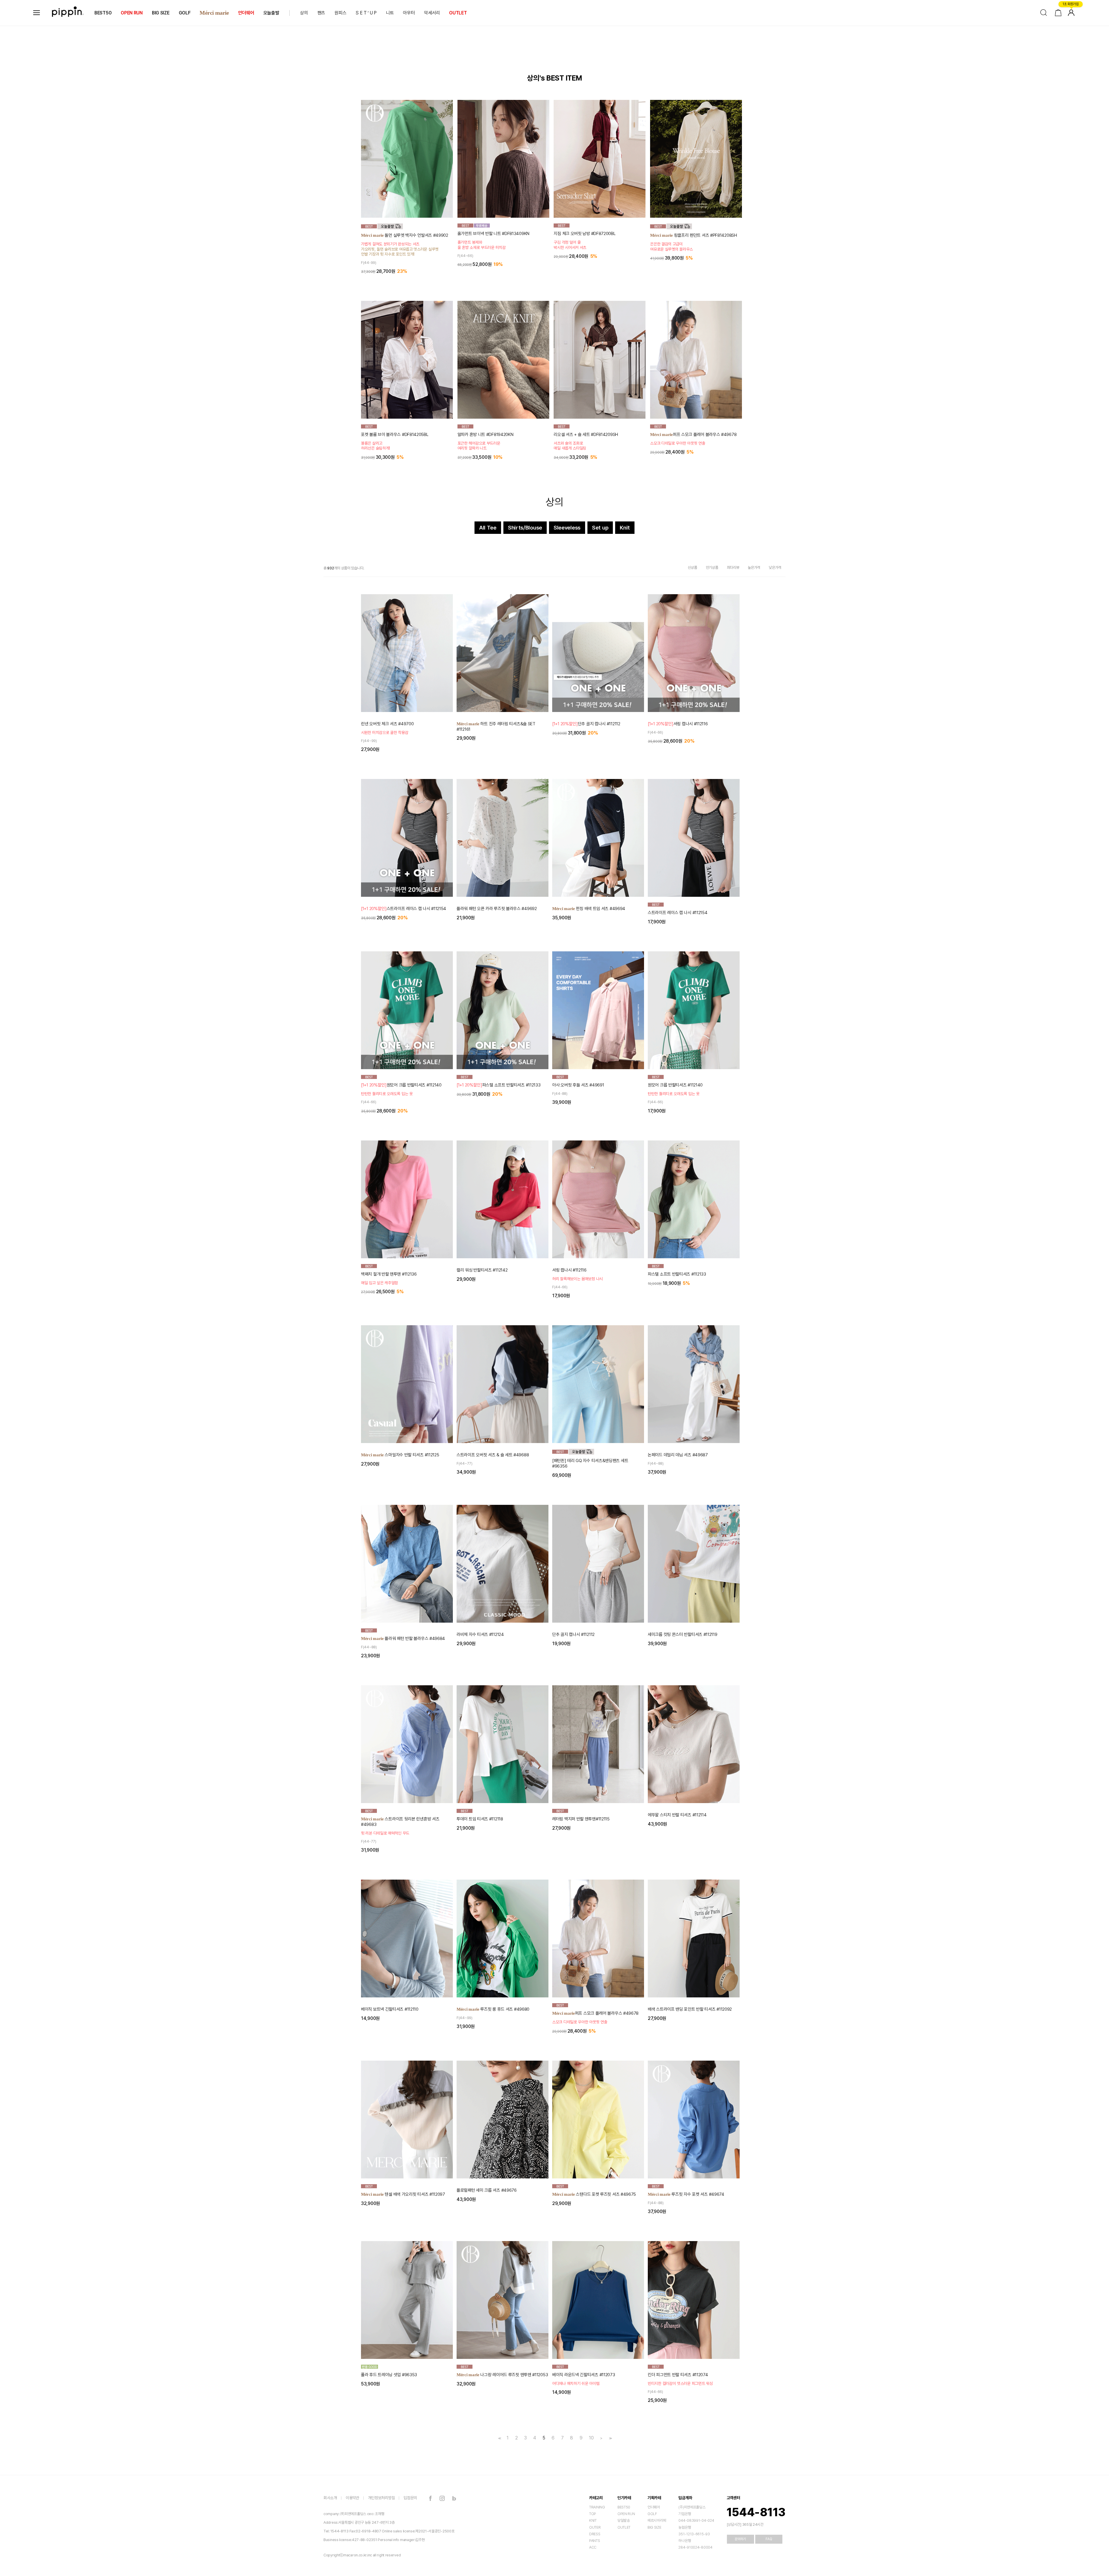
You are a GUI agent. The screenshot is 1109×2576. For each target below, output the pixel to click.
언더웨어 (246, 13)
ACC (593, 2547)
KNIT (593, 2520)
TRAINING (597, 2507)
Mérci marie (214, 13)
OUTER (595, 2527)
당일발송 (624, 2520)
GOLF (185, 13)
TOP (593, 2514)
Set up (600, 528)
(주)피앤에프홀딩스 (692, 2507)
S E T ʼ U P (366, 13)
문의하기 (740, 2539)
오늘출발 (271, 13)
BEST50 (103, 13)
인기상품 (712, 567)
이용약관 (352, 2498)
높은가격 (754, 567)
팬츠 (321, 13)
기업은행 (685, 2514)
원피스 (340, 13)
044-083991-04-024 (696, 2520)
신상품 (693, 567)
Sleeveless (567, 528)
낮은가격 (775, 567)
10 (591, 2438)
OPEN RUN (132, 13)
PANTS (595, 2541)
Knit (625, 528)
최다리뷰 (733, 567)
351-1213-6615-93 (694, 2534)
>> (610, 2438)
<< (499, 2438)
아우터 (409, 13)
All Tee (488, 528)
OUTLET (458, 13)
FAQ (769, 2539)
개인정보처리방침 (382, 2498)
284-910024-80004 (695, 2547)
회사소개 (330, 2498)
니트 (390, 13)
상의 (304, 13)
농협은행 (685, 2527)
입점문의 (410, 2498)
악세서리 (432, 13)
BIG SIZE (161, 13)
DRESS (595, 2534)
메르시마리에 (657, 2520)
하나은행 (685, 2541)
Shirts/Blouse (525, 528)
